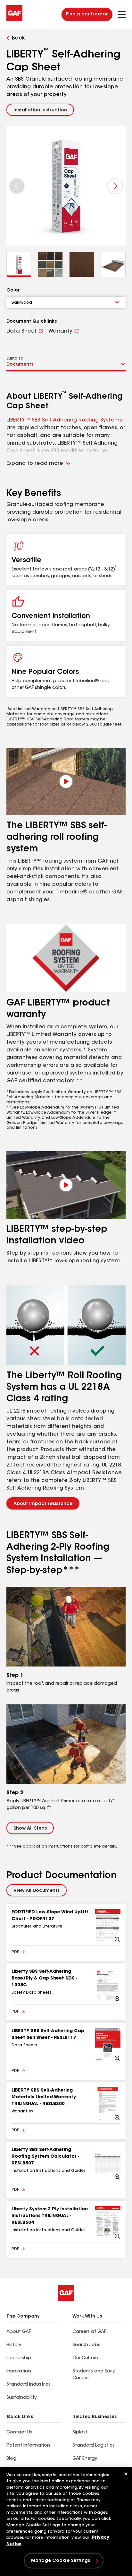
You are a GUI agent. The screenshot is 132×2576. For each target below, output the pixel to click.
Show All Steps (30, 1829)
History (14, 2345)
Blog (11, 2459)
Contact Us (19, 2432)
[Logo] (14, 20)
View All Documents (37, 1891)
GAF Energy (85, 2459)
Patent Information (28, 2446)
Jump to (15, 359)
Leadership (19, 2358)
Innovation (19, 2371)
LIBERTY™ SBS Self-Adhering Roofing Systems (64, 420)
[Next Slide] (115, 186)
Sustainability (21, 2398)
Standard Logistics (94, 2446)
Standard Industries (29, 2385)
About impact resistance (43, 1504)
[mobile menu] (122, 14)
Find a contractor (87, 14)
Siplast (80, 2432)
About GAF (19, 2332)
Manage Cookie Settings (61, 2561)
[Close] (126, 2474)
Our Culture (85, 2358)
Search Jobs (86, 2345)
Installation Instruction (40, 110)
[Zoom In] (108, 1926)
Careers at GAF (89, 2332)
